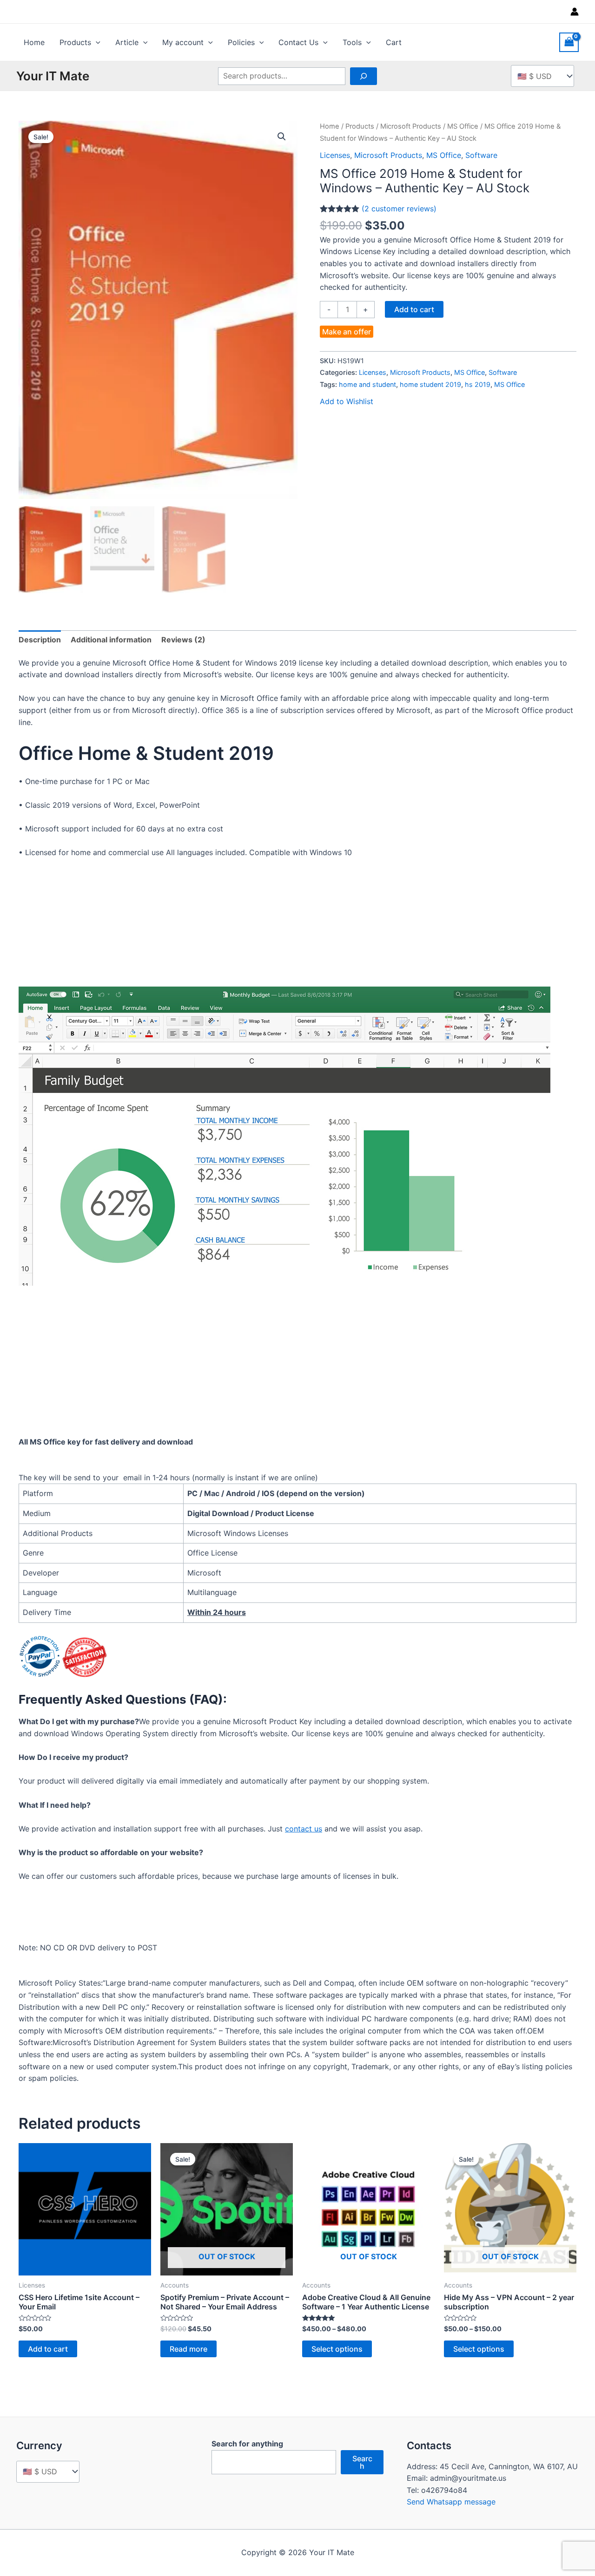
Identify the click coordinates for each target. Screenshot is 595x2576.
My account (183, 42)
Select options (337, 2349)
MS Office (463, 126)
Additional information (111, 640)
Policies (241, 42)
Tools (352, 42)
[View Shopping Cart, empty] (569, 42)
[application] (96, 42)
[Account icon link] (575, 12)
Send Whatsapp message (451, 2502)
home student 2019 (430, 384)
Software (481, 155)
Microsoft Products (411, 126)
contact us (304, 1829)
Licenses (335, 155)
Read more (188, 2349)
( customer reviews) (399, 209)
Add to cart (414, 309)
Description (40, 640)
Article (127, 42)
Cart (394, 42)
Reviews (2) (183, 640)
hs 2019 (478, 384)
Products (75, 42)
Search (362, 2462)
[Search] (364, 76)
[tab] (40, 640)
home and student (367, 384)
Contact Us (298, 42)
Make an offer (347, 332)
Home (34, 42)
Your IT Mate (53, 76)
